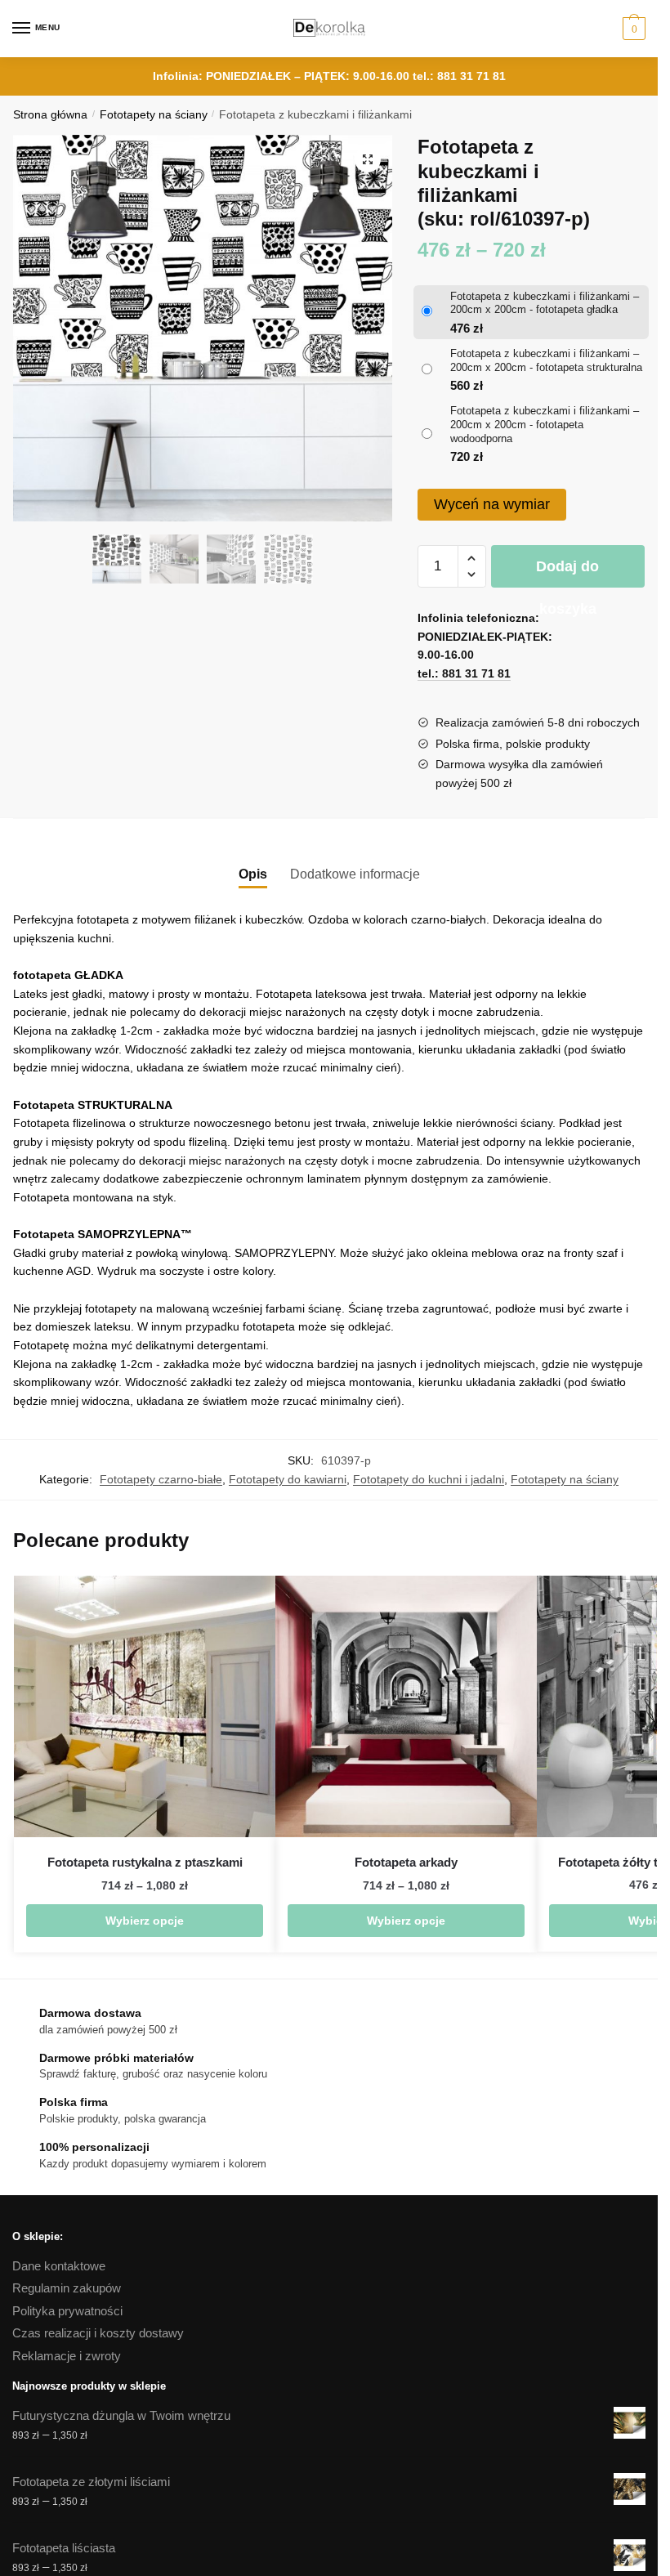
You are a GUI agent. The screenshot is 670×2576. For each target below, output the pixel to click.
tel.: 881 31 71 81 (459, 76)
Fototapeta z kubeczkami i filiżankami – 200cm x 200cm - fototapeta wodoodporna (545, 425)
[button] (368, 159)
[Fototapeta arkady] (406, 1706)
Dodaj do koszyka (567, 573)
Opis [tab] (253, 874)
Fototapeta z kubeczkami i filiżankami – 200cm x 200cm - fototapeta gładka (545, 303)
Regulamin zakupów (67, 2288)
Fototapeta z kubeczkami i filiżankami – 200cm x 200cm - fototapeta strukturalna (546, 360)
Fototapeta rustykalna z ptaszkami (145, 1862)
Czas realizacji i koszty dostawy (98, 2333)
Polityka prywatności (67, 2311)
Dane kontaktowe (59, 2266)
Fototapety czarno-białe (161, 1479)
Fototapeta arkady (406, 1862)
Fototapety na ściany (154, 115)
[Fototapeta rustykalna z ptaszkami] (145, 1706)
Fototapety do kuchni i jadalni (429, 1479)
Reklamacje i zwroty (67, 2356)
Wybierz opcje (145, 1921)
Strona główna (50, 115)
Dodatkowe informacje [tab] (355, 874)
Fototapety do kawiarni (288, 1479)
